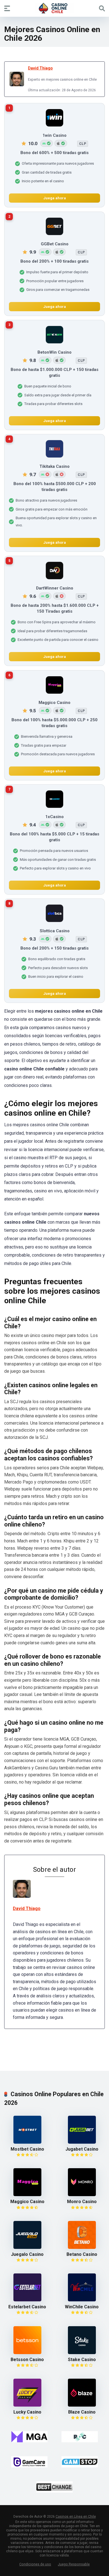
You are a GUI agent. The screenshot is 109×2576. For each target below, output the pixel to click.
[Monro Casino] (82, 2195)
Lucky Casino (27, 2412)
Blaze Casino (82, 2412)
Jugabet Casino (82, 2149)
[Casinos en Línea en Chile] (54, 8)
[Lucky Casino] (27, 2405)
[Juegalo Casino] (27, 2247)
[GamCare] (29, 2462)
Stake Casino (82, 2360)
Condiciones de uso (35, 2564)
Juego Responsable (74, 2564)
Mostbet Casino (27, 2149)
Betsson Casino (27, 2360)
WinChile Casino (82, 2307)
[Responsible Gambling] (80, 2437)
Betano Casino (82, 2254)
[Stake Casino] (82, 2353)
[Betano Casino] (82, 2247)
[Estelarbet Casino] (27, 2300)
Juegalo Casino (27, 2254)
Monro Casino (82, 2202)
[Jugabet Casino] (82, 2142)
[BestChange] (54, 2487)
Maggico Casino (27, 2202)
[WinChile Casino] (82, 2300)
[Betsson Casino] (27, 2353)
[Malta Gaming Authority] (29, 2437)
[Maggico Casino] (27, 2195)
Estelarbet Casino (27, 2307)
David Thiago (40, 68)
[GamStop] (80, 2462)
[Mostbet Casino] (27, 2142)
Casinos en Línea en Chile (76, 2517)
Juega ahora (55, 198)
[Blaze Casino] (82, 2405)
